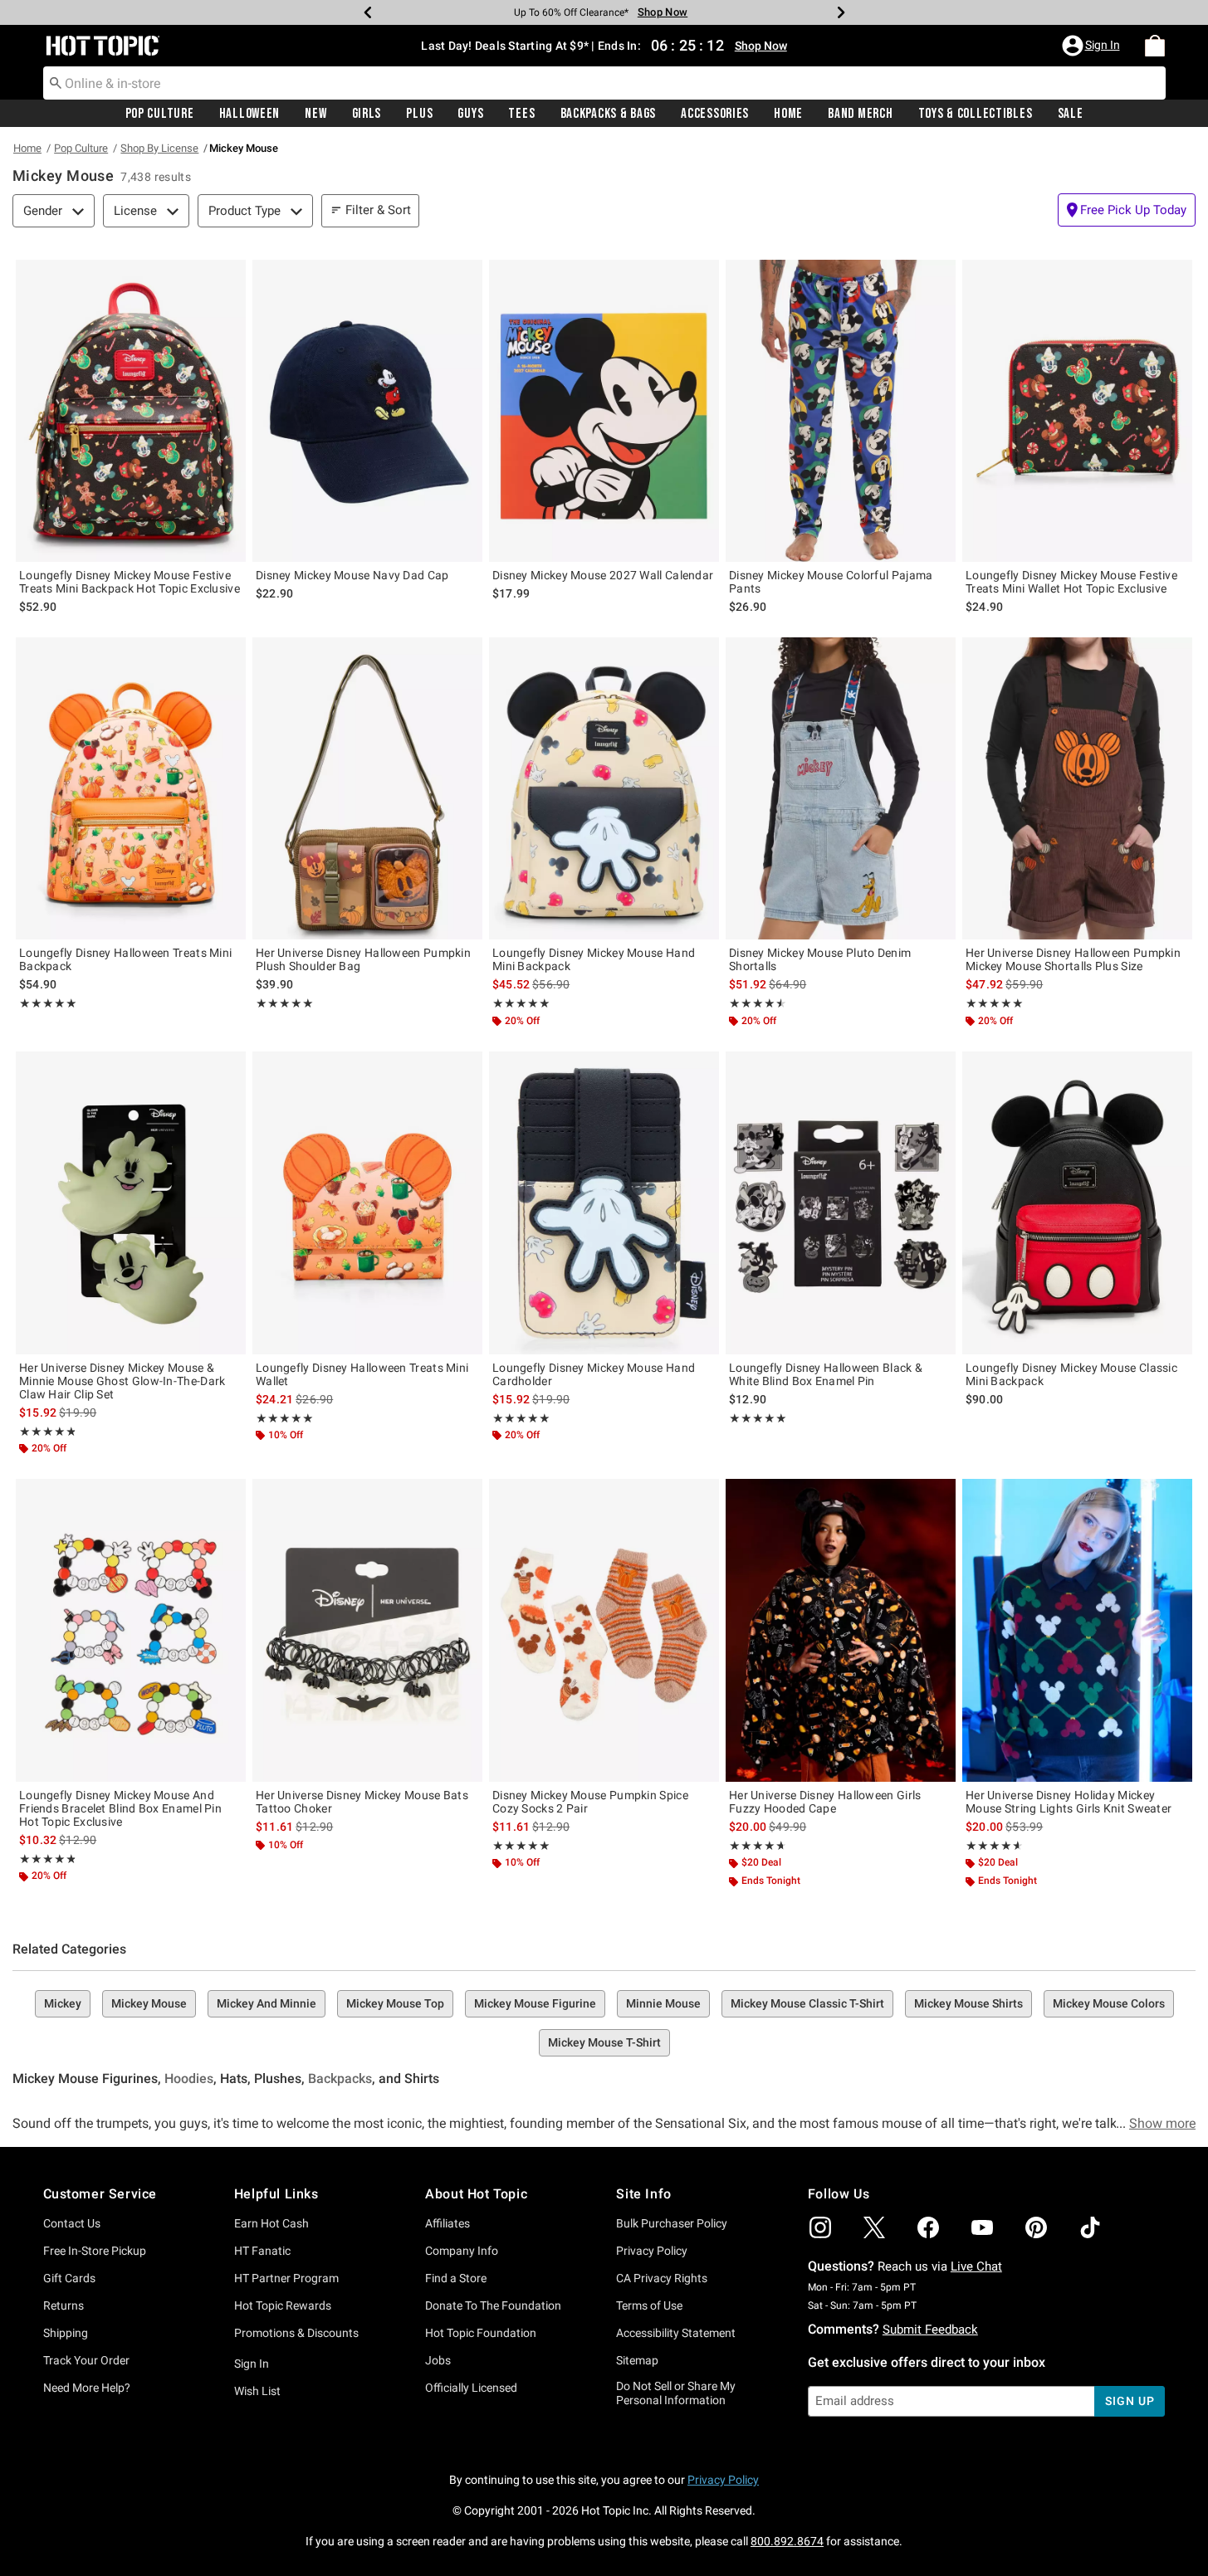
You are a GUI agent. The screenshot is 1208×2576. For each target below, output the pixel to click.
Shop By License (159, 148)
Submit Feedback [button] (930, 2330)
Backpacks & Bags (609, 114)
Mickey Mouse (149, 2003)
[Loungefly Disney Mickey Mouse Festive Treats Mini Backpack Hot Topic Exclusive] (131, 411)
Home (788, 114)
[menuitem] (1155, 46)
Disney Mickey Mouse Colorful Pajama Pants (831, 582)
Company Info (462, 2251)
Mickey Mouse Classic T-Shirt (807, 2003)
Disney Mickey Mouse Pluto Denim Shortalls (820, 959)
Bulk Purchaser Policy (672, 2223)
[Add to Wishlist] (229, 276)
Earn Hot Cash (271, 2223)
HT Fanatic (262, 2251)
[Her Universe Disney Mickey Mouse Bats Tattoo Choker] (367, 1630)
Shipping (66, 2333)
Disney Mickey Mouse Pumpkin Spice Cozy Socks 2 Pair (590, 1802)
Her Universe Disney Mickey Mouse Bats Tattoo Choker (362, 1802)
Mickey (63, 2003)
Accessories (715, 114)
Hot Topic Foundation (481, 2333)
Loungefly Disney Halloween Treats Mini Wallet (362, 1374)
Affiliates (447, 2223)
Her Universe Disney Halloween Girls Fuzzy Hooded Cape (825, 1802)
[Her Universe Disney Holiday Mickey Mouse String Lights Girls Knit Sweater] (1077, 1630)
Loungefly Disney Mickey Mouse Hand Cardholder (594, 1374)
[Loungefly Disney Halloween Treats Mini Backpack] (131, 788)
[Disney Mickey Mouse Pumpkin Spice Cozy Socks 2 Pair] (604, 1630)
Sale (1071, 114)
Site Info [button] (643, 2194)
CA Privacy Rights (662, 2278)
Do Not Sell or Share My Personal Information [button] (676, 2393)
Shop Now (663, 12)
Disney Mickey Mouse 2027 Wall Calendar (603, 575)
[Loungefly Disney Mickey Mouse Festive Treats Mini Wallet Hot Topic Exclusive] (1077, 411)
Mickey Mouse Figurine (535, 2003)
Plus (419, 114)
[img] (820, 2227)
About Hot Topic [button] (476, 2194)
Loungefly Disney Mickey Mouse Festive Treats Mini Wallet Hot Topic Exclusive (1071, 582)
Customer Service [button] (100, 2194)
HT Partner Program (286, 2278)
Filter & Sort (378, 210)
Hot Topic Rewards (283, 2305)
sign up (1130, 2401)
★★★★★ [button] (48, 1003)
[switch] (1127, 210)
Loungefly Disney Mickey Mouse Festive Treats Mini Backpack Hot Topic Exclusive (130, 582)
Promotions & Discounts (296, 2333)
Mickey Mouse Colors (1109, 2003)
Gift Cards (69, 2278)
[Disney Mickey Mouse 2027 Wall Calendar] (604, 411)
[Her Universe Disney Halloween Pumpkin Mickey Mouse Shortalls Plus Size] (1077, 788)
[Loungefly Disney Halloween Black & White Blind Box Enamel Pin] (841, 1203)
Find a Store (456, 2278)
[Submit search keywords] (56, 82)
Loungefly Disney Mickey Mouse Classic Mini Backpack (1071, 1374)
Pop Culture (160, 114)
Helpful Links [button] (276, 2194)
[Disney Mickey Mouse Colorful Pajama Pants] (841, 411)
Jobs (438, 2360)
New (315, 114)
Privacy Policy (652, 2251)
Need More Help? (87, 2388)
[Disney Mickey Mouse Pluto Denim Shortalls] (841, 788)
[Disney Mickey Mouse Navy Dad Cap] (367, 411)
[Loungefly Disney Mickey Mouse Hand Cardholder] (604, 1203)
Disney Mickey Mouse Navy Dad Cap (352, 575)
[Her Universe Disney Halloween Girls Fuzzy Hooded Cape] (841, 1630)
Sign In (252, 2364)
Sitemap (637, 2360)
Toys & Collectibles (976, 114)
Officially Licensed (471, 2388)
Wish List (257, 2391)
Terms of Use (649, 2305)
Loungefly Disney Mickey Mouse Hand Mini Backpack (594, 959)
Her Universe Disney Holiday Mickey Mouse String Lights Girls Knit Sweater (1069, 1802)
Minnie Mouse (663, 2003)
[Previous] (368, 12)
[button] (1093, 46)
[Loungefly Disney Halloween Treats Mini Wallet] (367, 1203)
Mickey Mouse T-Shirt (604, 2042)
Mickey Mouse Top (395, 2003)
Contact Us (72, 2223)
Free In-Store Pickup (95, 2251)
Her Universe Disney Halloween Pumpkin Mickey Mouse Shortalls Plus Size (1073, 959)
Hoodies (189, 2078)
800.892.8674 (787, 2541)
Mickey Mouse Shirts (968, 2003)
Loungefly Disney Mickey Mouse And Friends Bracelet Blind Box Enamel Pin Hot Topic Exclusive (120, 1808)
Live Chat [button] (976, 2266)
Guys (470, 114)
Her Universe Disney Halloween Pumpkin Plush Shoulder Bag (363, 959)
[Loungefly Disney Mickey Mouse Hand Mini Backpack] (604, 788)
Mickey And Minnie (267, 2003)
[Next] (841, 12)
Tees (521, 114)
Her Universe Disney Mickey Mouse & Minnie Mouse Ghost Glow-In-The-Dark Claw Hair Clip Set (122, 1381)
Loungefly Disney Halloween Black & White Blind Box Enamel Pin (826, 1374)
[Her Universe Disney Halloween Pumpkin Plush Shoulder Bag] (367, 788)
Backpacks (340, 2078)
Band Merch (860, 114)
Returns (64, 2305)
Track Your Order (86, 2360)
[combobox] (604, 83)
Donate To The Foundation (493, 2305)
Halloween (249, 114)
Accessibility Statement (676, 2333)
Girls (367, 114)
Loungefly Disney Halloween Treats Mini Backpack (125, 959)
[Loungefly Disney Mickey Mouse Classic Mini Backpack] (1077, 1203)
